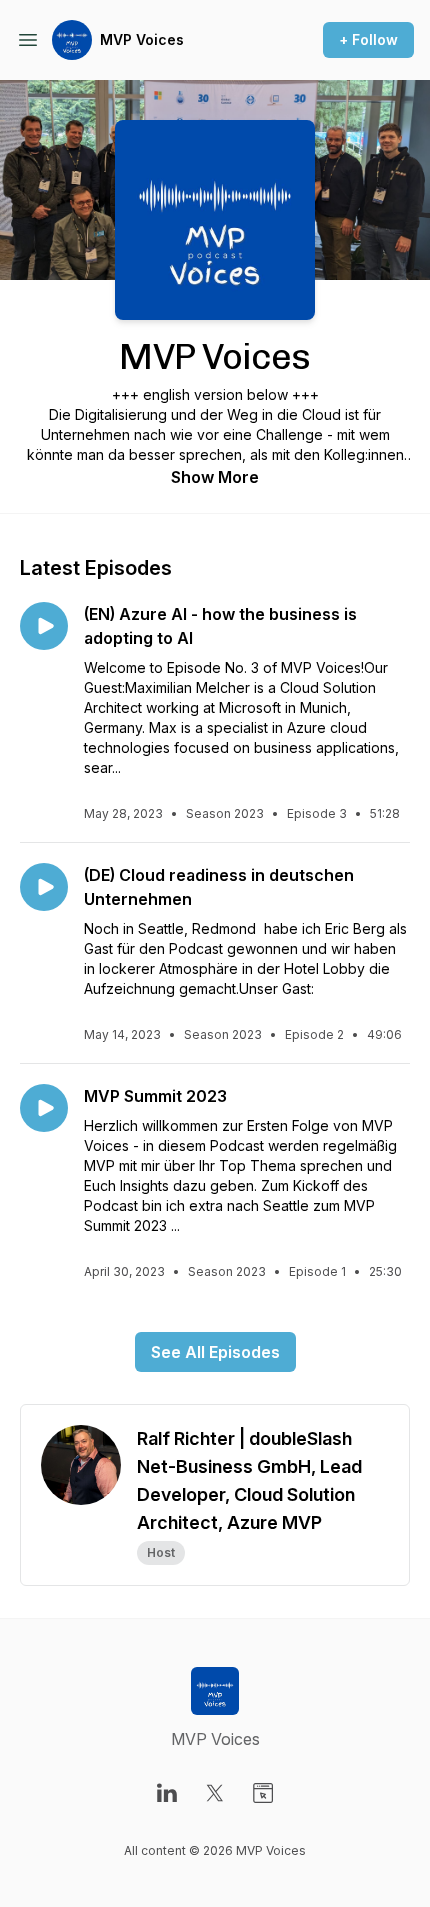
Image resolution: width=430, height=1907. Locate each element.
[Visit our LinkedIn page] (167, 1793)
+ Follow (368, 39)
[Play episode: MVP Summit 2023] (44, 1108)
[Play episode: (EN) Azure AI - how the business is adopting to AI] (44, 626)
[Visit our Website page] (263, 1793)
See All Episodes (215, 1352)
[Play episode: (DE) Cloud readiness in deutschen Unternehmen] (44, 887)
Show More (215, 477)
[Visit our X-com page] (215, 1793)
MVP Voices (142, 39)
